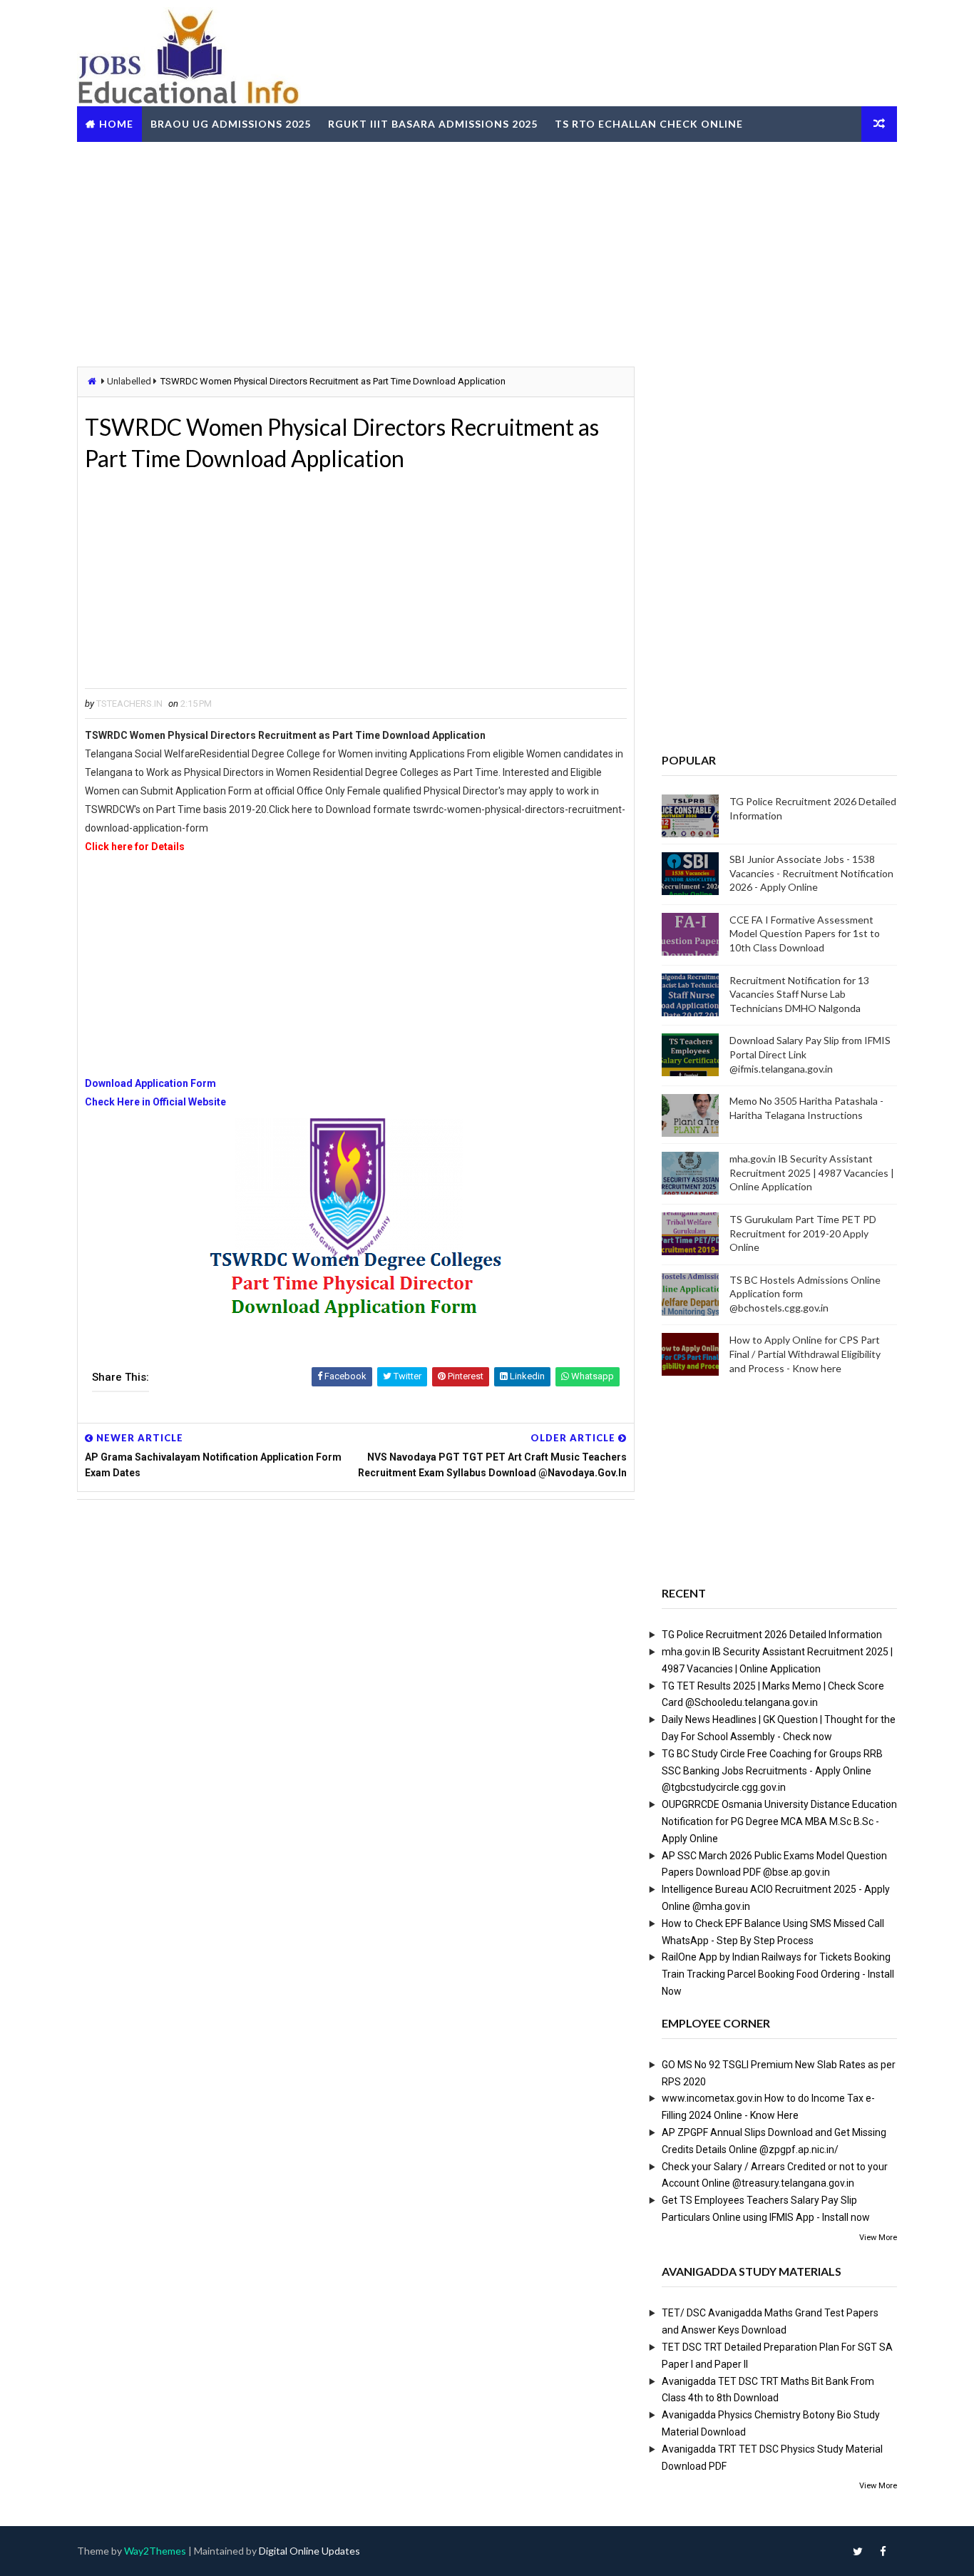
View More (878, 2238)
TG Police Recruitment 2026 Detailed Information (772, 1635)
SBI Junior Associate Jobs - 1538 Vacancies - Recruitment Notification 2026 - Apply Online (811, 873)
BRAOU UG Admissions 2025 (231, 124)
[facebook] (883, 2551)
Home (116, 124)
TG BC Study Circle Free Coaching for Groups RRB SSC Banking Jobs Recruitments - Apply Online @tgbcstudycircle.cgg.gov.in (772, 1771)
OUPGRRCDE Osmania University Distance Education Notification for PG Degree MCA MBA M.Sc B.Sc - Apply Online (779, 1821)
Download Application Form (150, 1083)
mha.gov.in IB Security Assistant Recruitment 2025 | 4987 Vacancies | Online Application (812, 1172)
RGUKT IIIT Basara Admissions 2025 (433, 124)
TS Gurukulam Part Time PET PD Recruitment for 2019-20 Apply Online (803, 1233)
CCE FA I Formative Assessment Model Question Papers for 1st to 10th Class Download (805, 934)
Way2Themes (155, 2551)
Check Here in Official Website (155, 1102)
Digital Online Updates (309, 2551)
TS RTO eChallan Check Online (649, 124)
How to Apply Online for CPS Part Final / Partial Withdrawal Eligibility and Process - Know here (805, 1354)
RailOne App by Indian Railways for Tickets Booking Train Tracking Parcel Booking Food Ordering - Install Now (778, 1974)
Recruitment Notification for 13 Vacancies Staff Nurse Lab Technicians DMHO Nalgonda (799, 994)
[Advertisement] (487, 252)
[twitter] (858, 2551)
